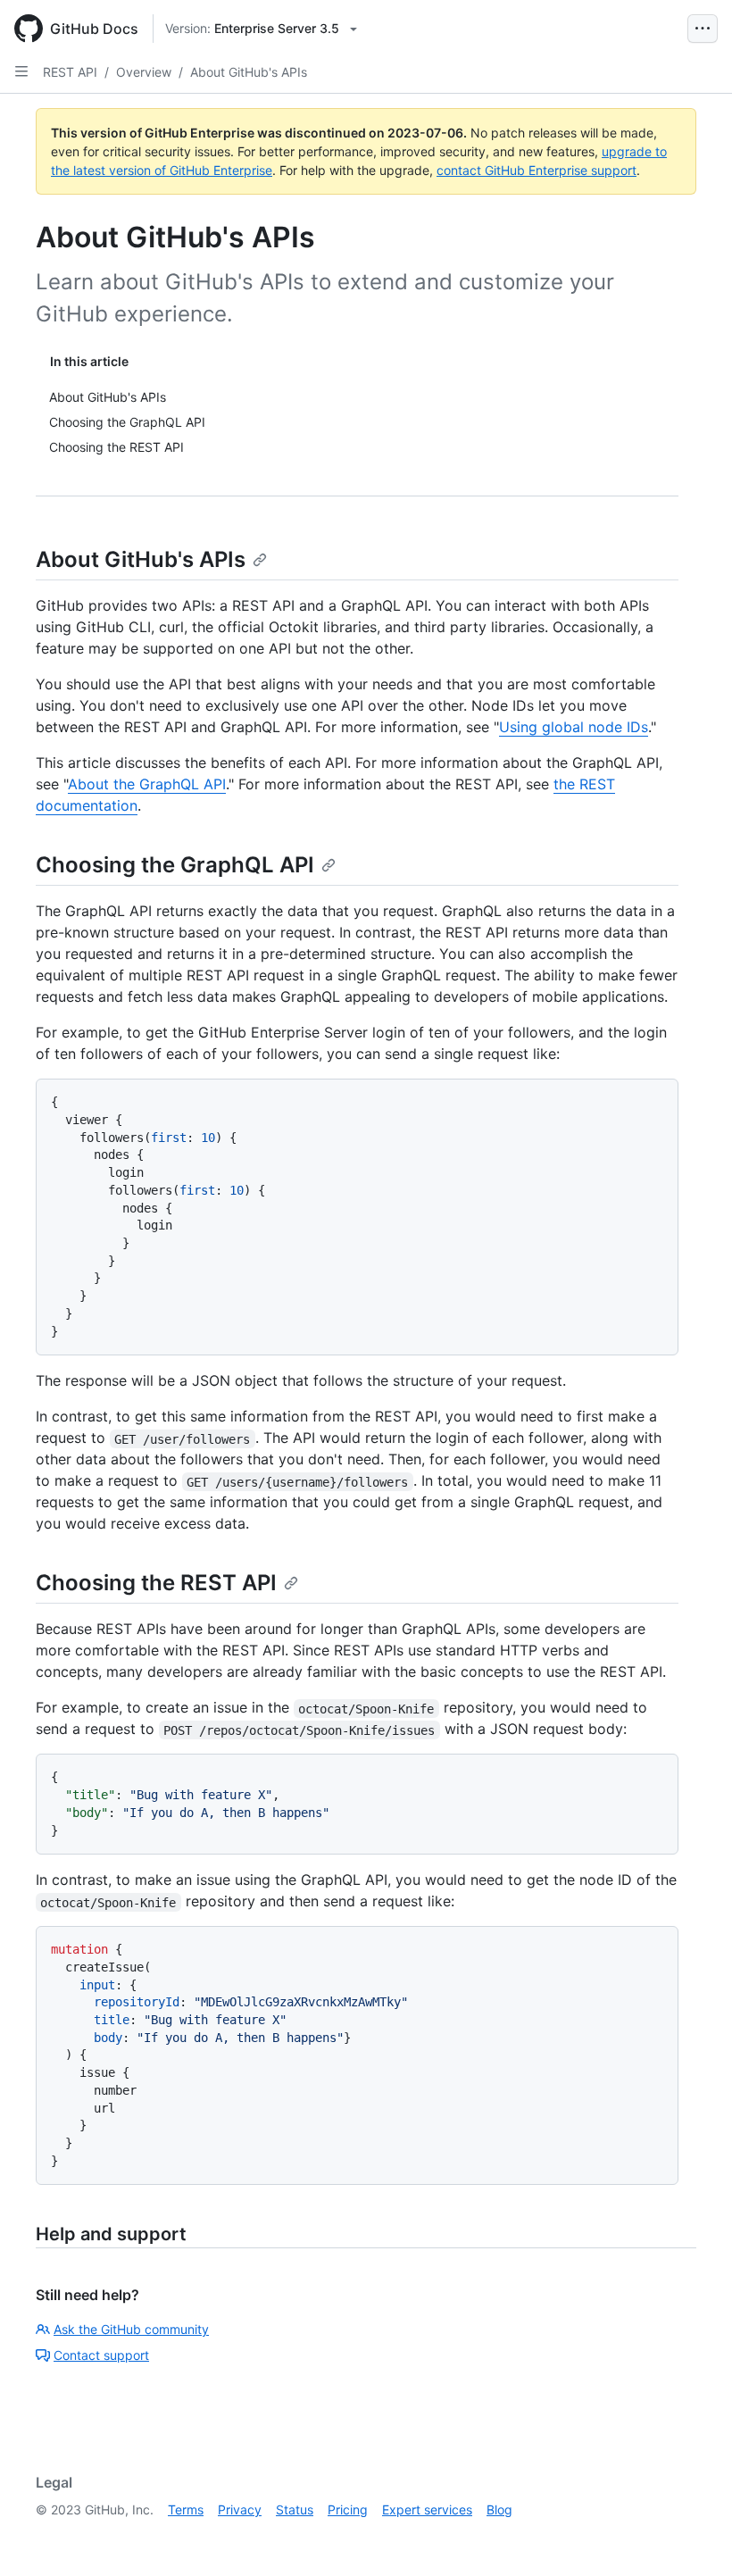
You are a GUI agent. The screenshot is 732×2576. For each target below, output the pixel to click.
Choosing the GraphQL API (175, 865)
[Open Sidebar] (21, 71)
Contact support (101, 2355)
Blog (499, 2509)
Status (295, 2509)
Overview (144, 72)
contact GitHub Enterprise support (537, 170)
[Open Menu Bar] (703, 29)
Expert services (427, 2509)
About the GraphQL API (147, 784)
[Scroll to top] (693, 2537)
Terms (186, 2509)
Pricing (348, 2509)
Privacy (240, 2509)
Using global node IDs (574, 727)
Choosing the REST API (156, 1583)
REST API (70, 72)
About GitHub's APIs (249, 72)
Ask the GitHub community (131, 2329)
